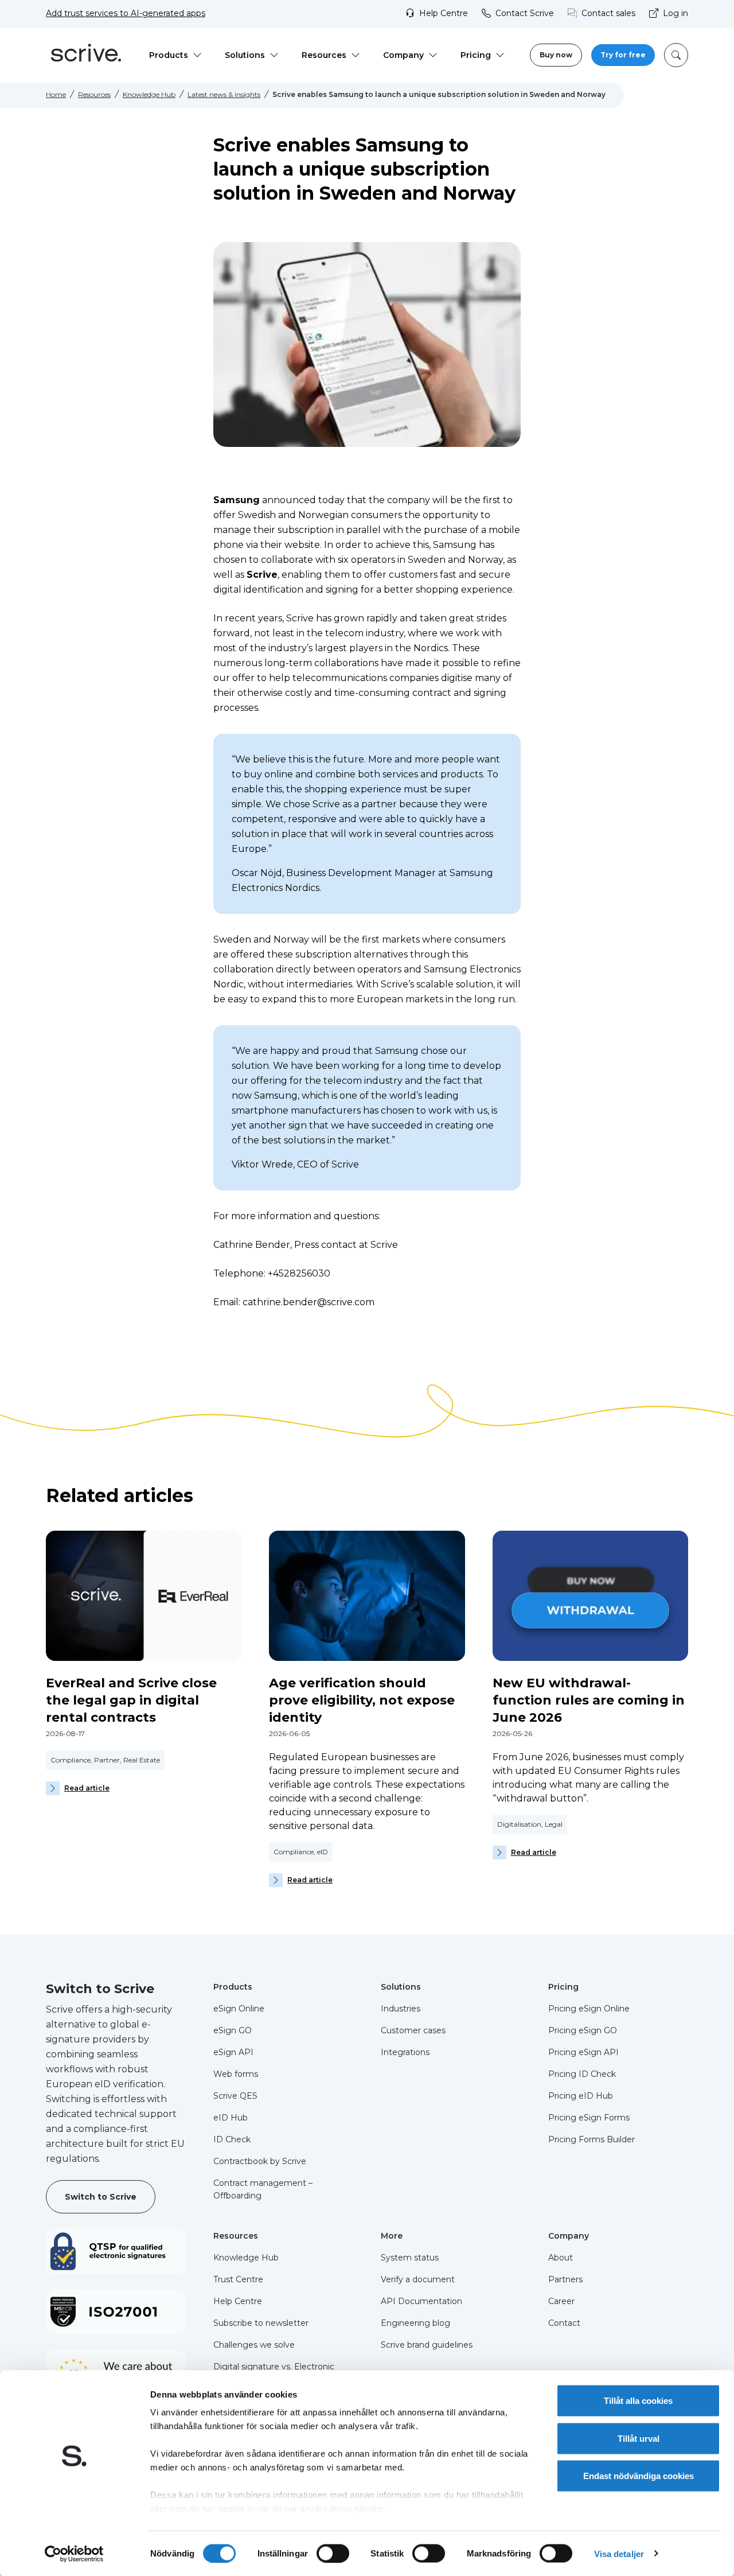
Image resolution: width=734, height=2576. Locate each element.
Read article (87, 1788)
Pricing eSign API (583, 2052)
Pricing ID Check (582, 2074)
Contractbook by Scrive (260, 2161)
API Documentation (421, 2301)
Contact (564, 2323)
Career (561, 2301)
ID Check (232, 2139)
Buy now (556, 55)
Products (233, 1987)
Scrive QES (235, 2096)
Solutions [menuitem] (245, 55)
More (392, 2236)
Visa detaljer (619, 2553)
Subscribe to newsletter (261, 2323)
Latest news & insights (224, 94)
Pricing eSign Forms (589, 2118)
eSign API (233, 2052)
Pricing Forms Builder (592, 2139)
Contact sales (608, 13)
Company (569, 2236)
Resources (94, 94)
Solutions (401, 1987)
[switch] (333, 2553)
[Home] (86, 55)
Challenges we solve (254, 2345)
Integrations (405, 2052)
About (561, 2258)
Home (56, 94)
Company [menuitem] (403, 55)
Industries (401, 2009)
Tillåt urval (639, 2438)
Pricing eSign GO (583, 2030)
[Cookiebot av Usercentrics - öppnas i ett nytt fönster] (74, 2554)
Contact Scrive (525, 13)
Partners (565, 2279)
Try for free (623, 55)
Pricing (563, 1987)
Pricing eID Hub (581, 2096)
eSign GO (233, 2030)
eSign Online (239, 2009)
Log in (676, 13)
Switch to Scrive (101, 2197)
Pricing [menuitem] (476, 55)
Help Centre (444, 13)
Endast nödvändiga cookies (639, 2476)
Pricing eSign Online (589, 2009)
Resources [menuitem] (324, 55)
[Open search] (676, 55)
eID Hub (231, 2118)
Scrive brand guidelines (427, 2345)
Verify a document (418, 2279)
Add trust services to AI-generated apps (126, 13)
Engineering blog (415, 2323)
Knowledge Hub (149, 94)
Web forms (236, 2074)
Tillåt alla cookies (638, 2401)
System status (410, 2258)
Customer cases (413, 2030)
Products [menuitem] (169, 55)
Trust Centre (238, 2279)
